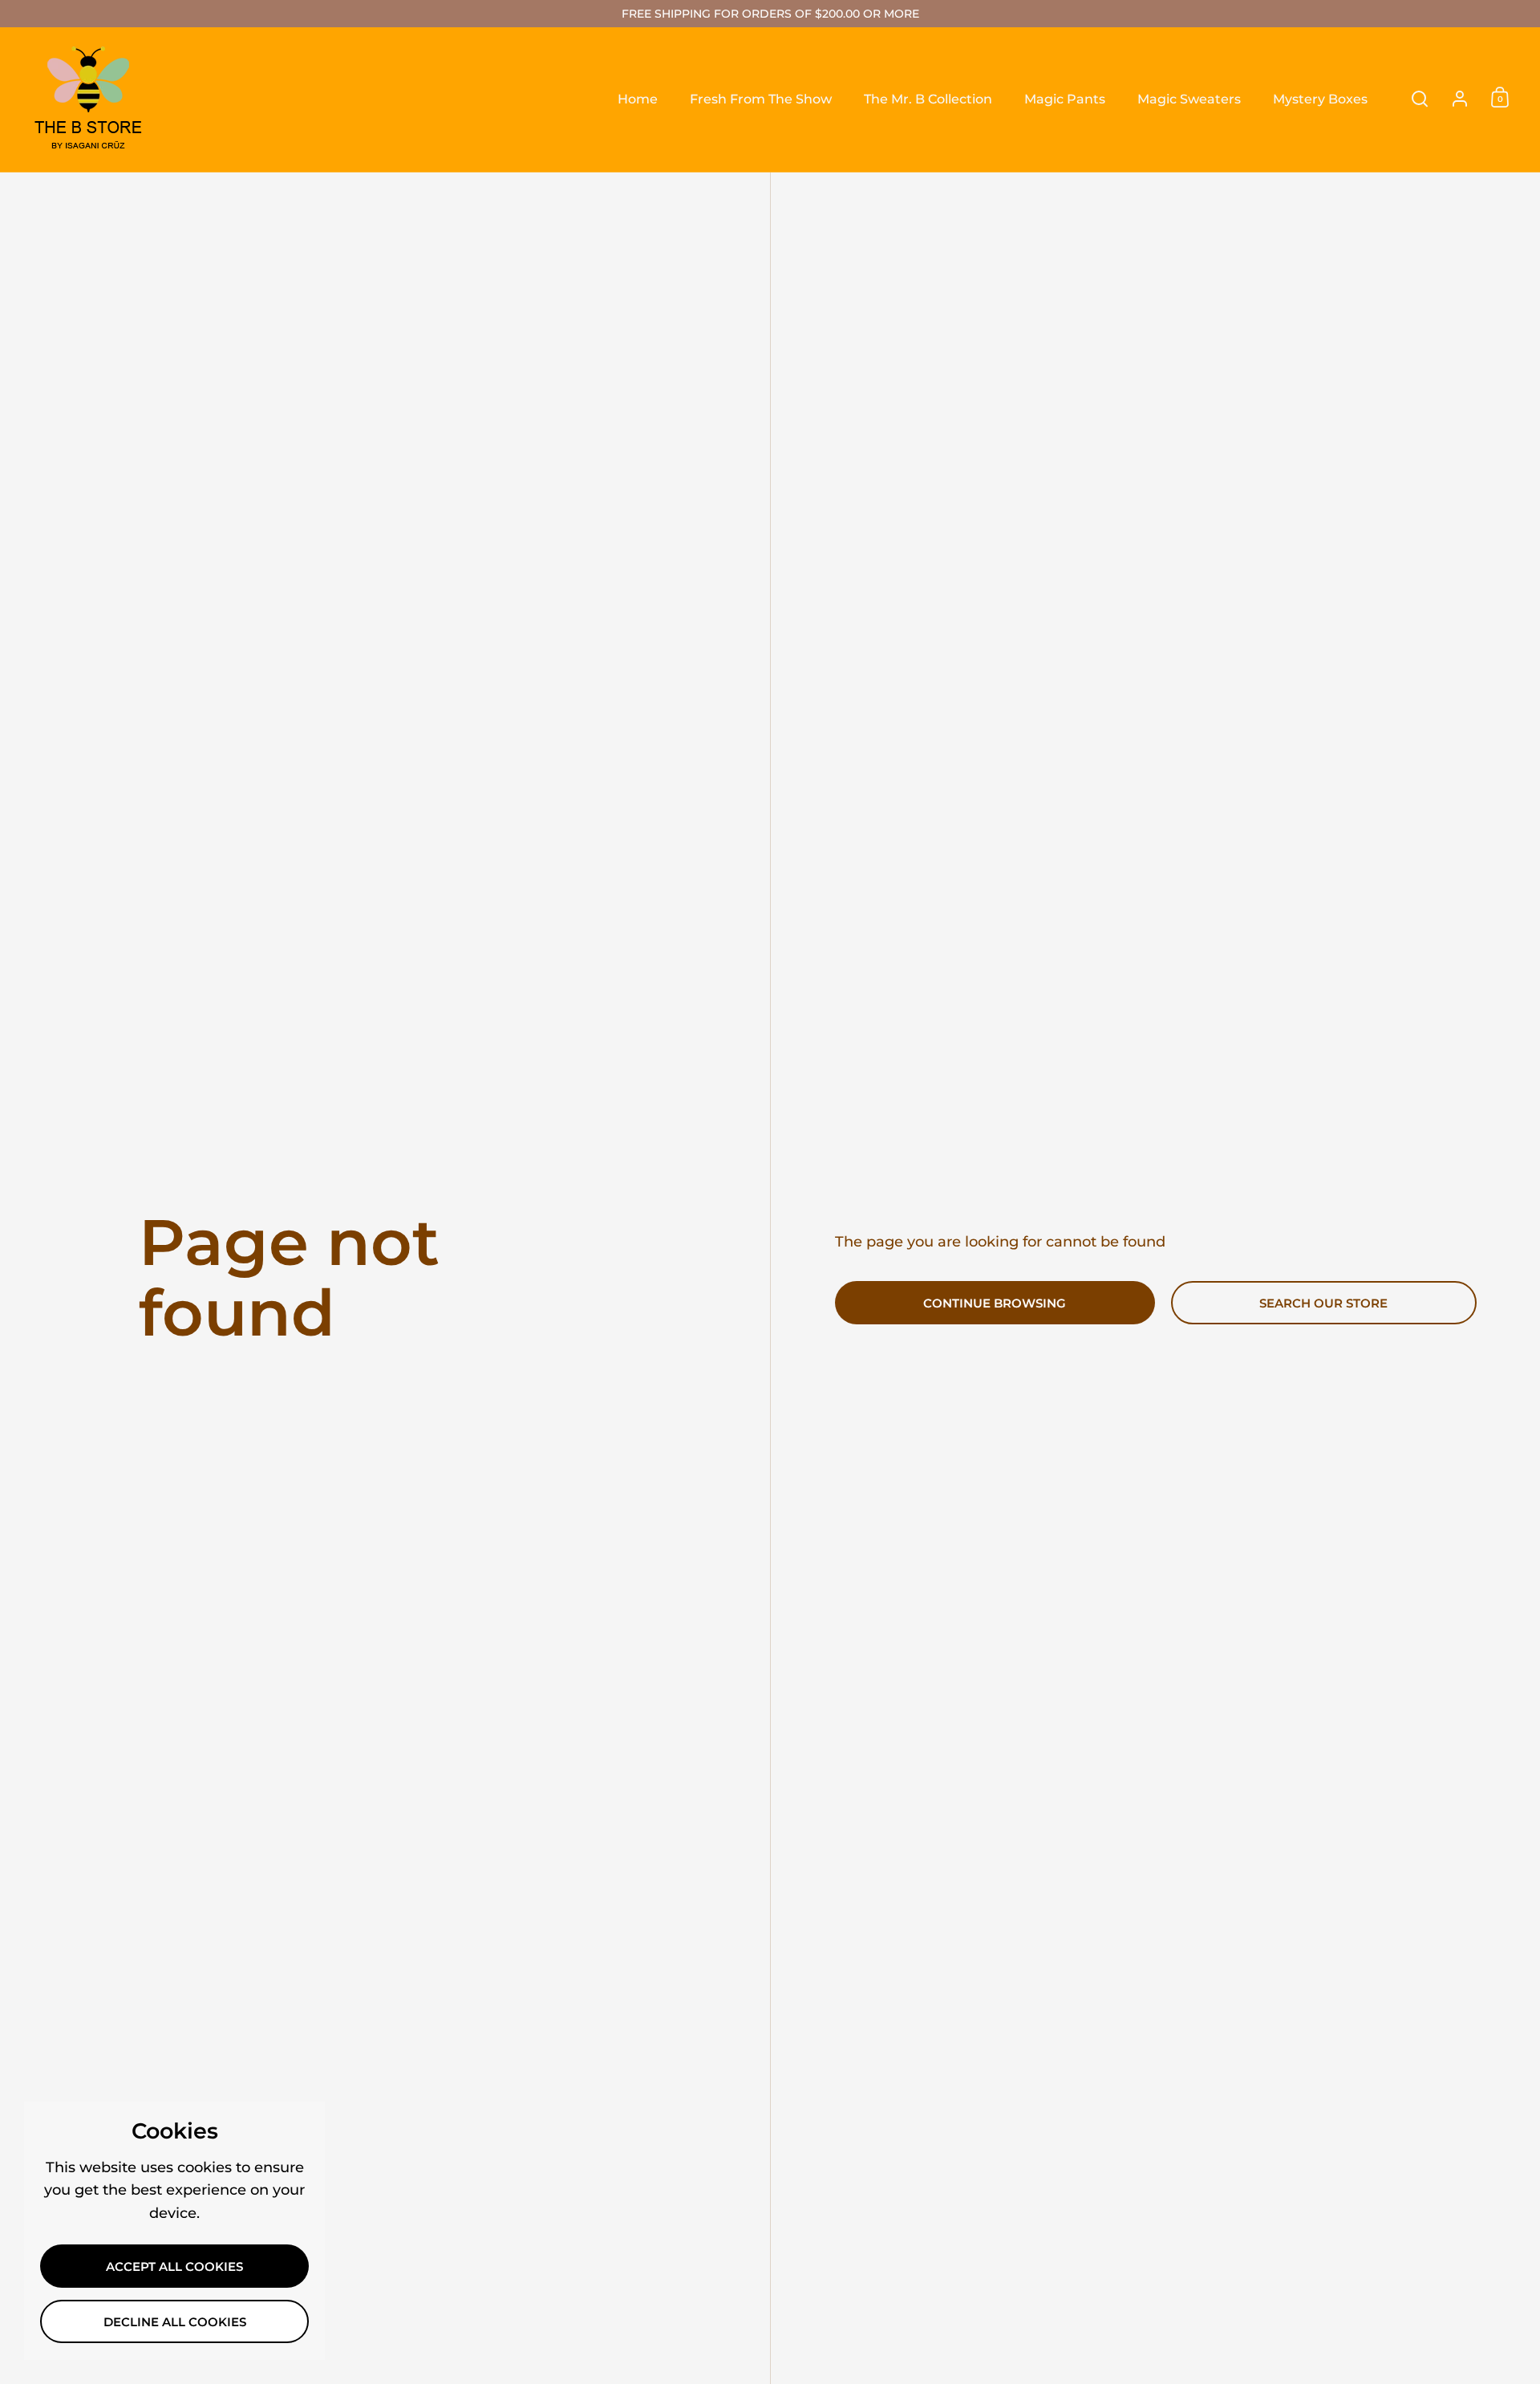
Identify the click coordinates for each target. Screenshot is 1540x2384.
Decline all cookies (175, 2322)
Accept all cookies (174, 2267)
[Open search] (1420, 99)
